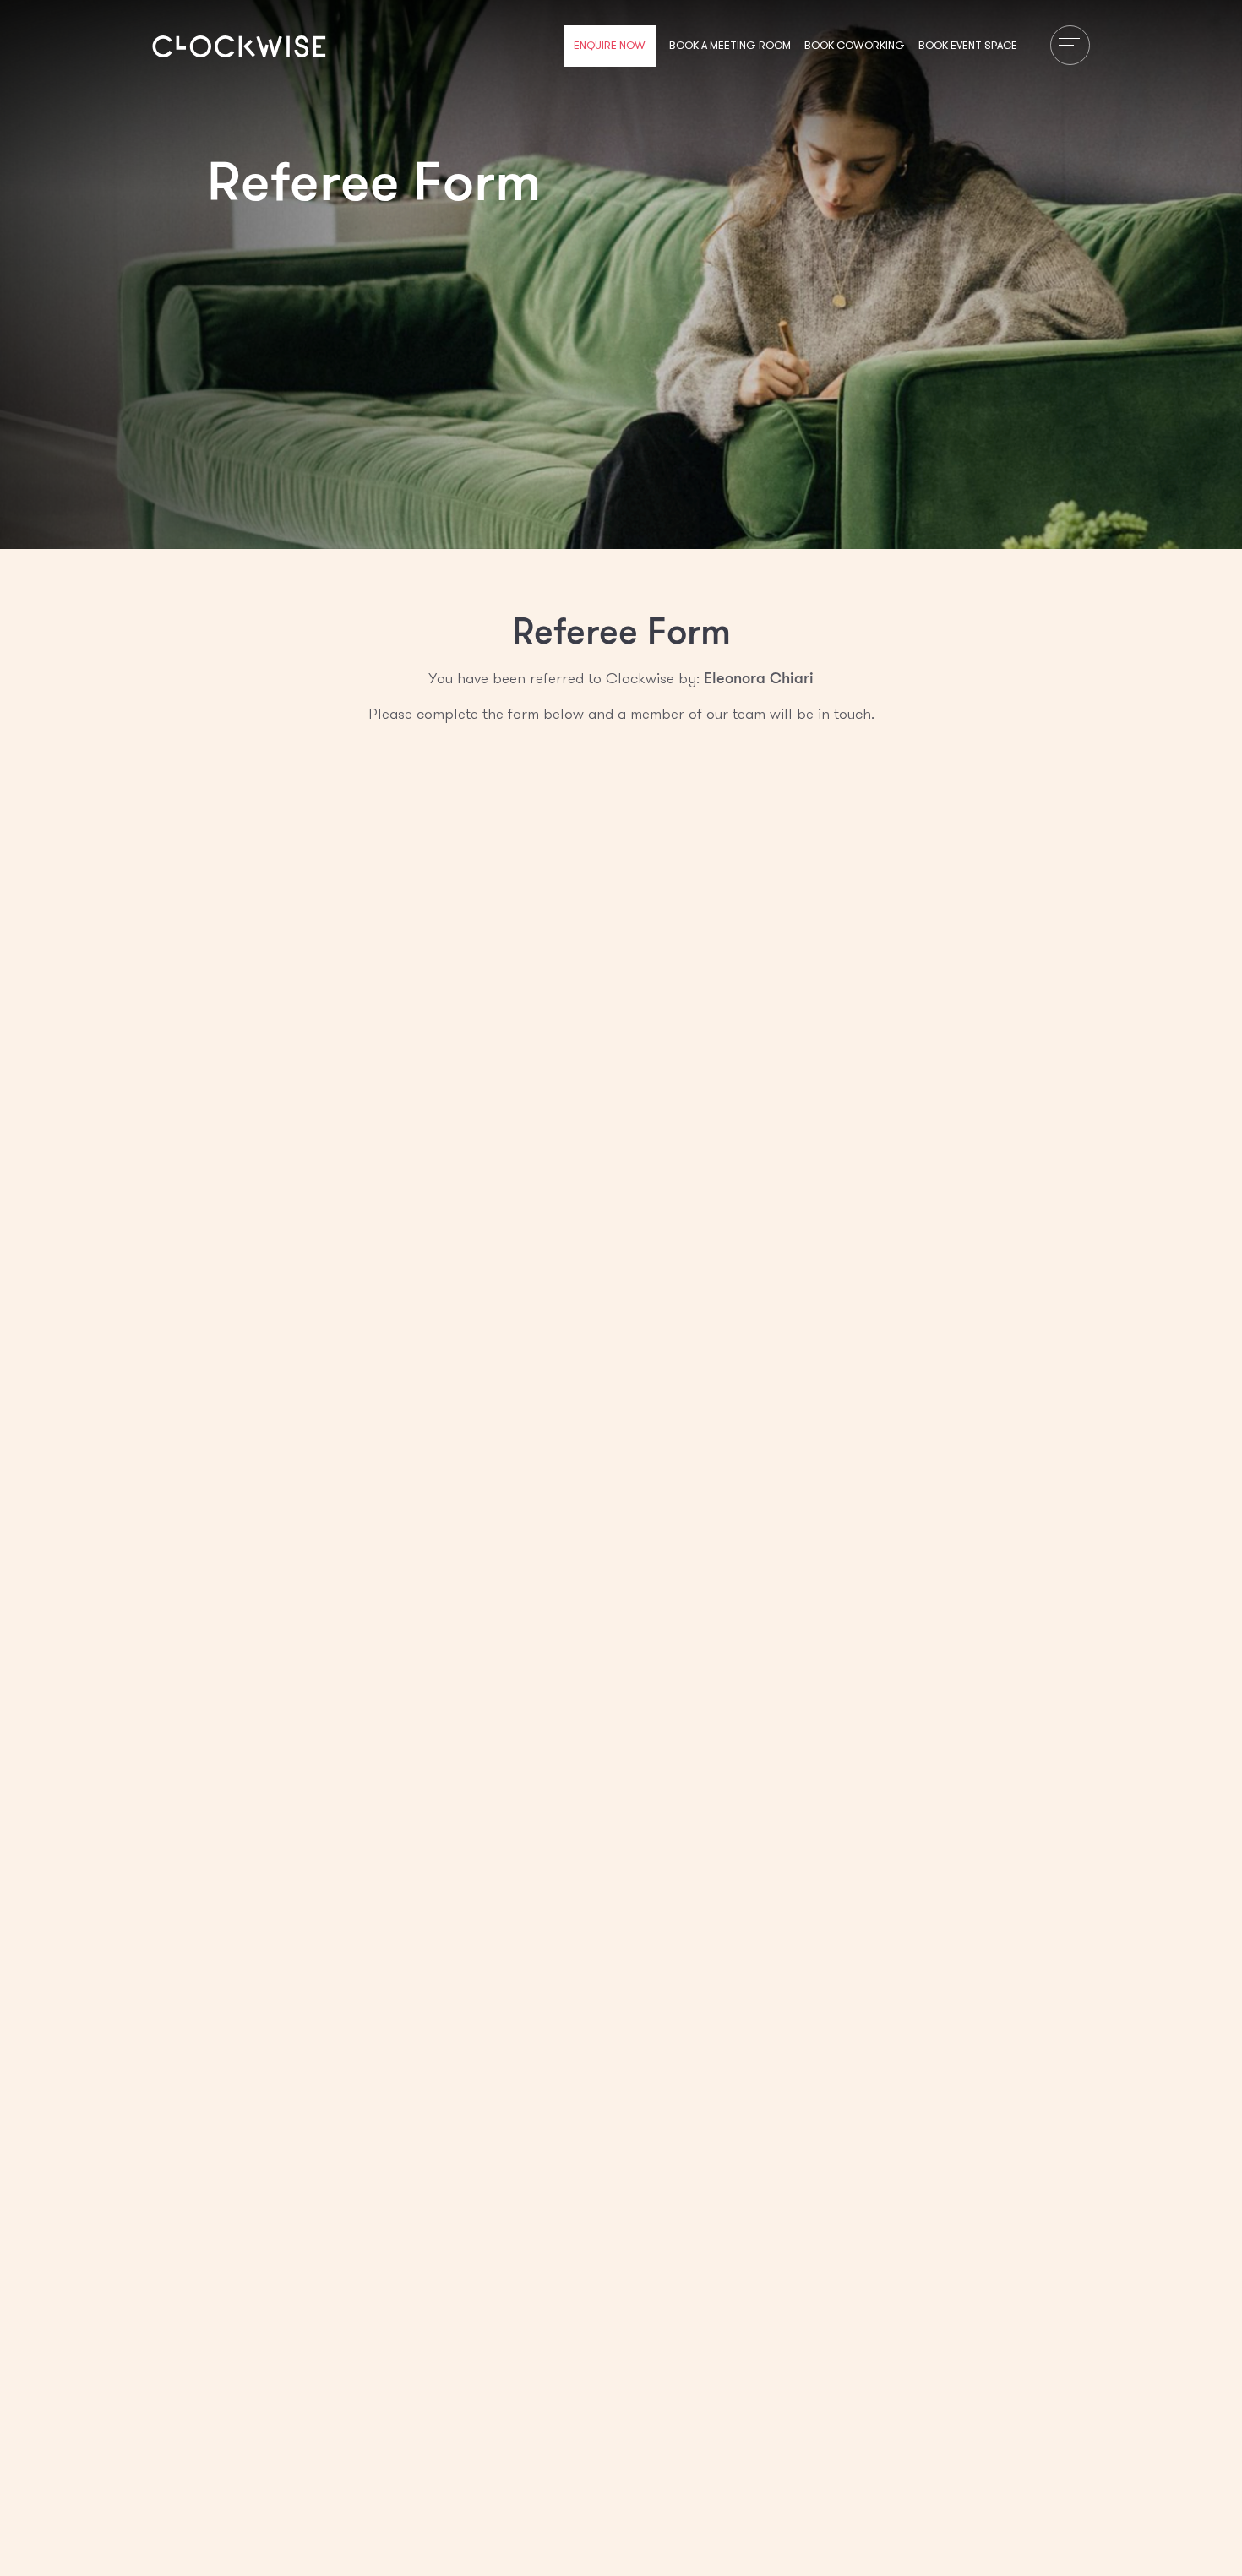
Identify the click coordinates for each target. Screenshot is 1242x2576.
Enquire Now (610, 46)
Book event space (968, 46)
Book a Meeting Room (730, 46)
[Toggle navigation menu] (1070, 45)
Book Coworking (855, 46)
